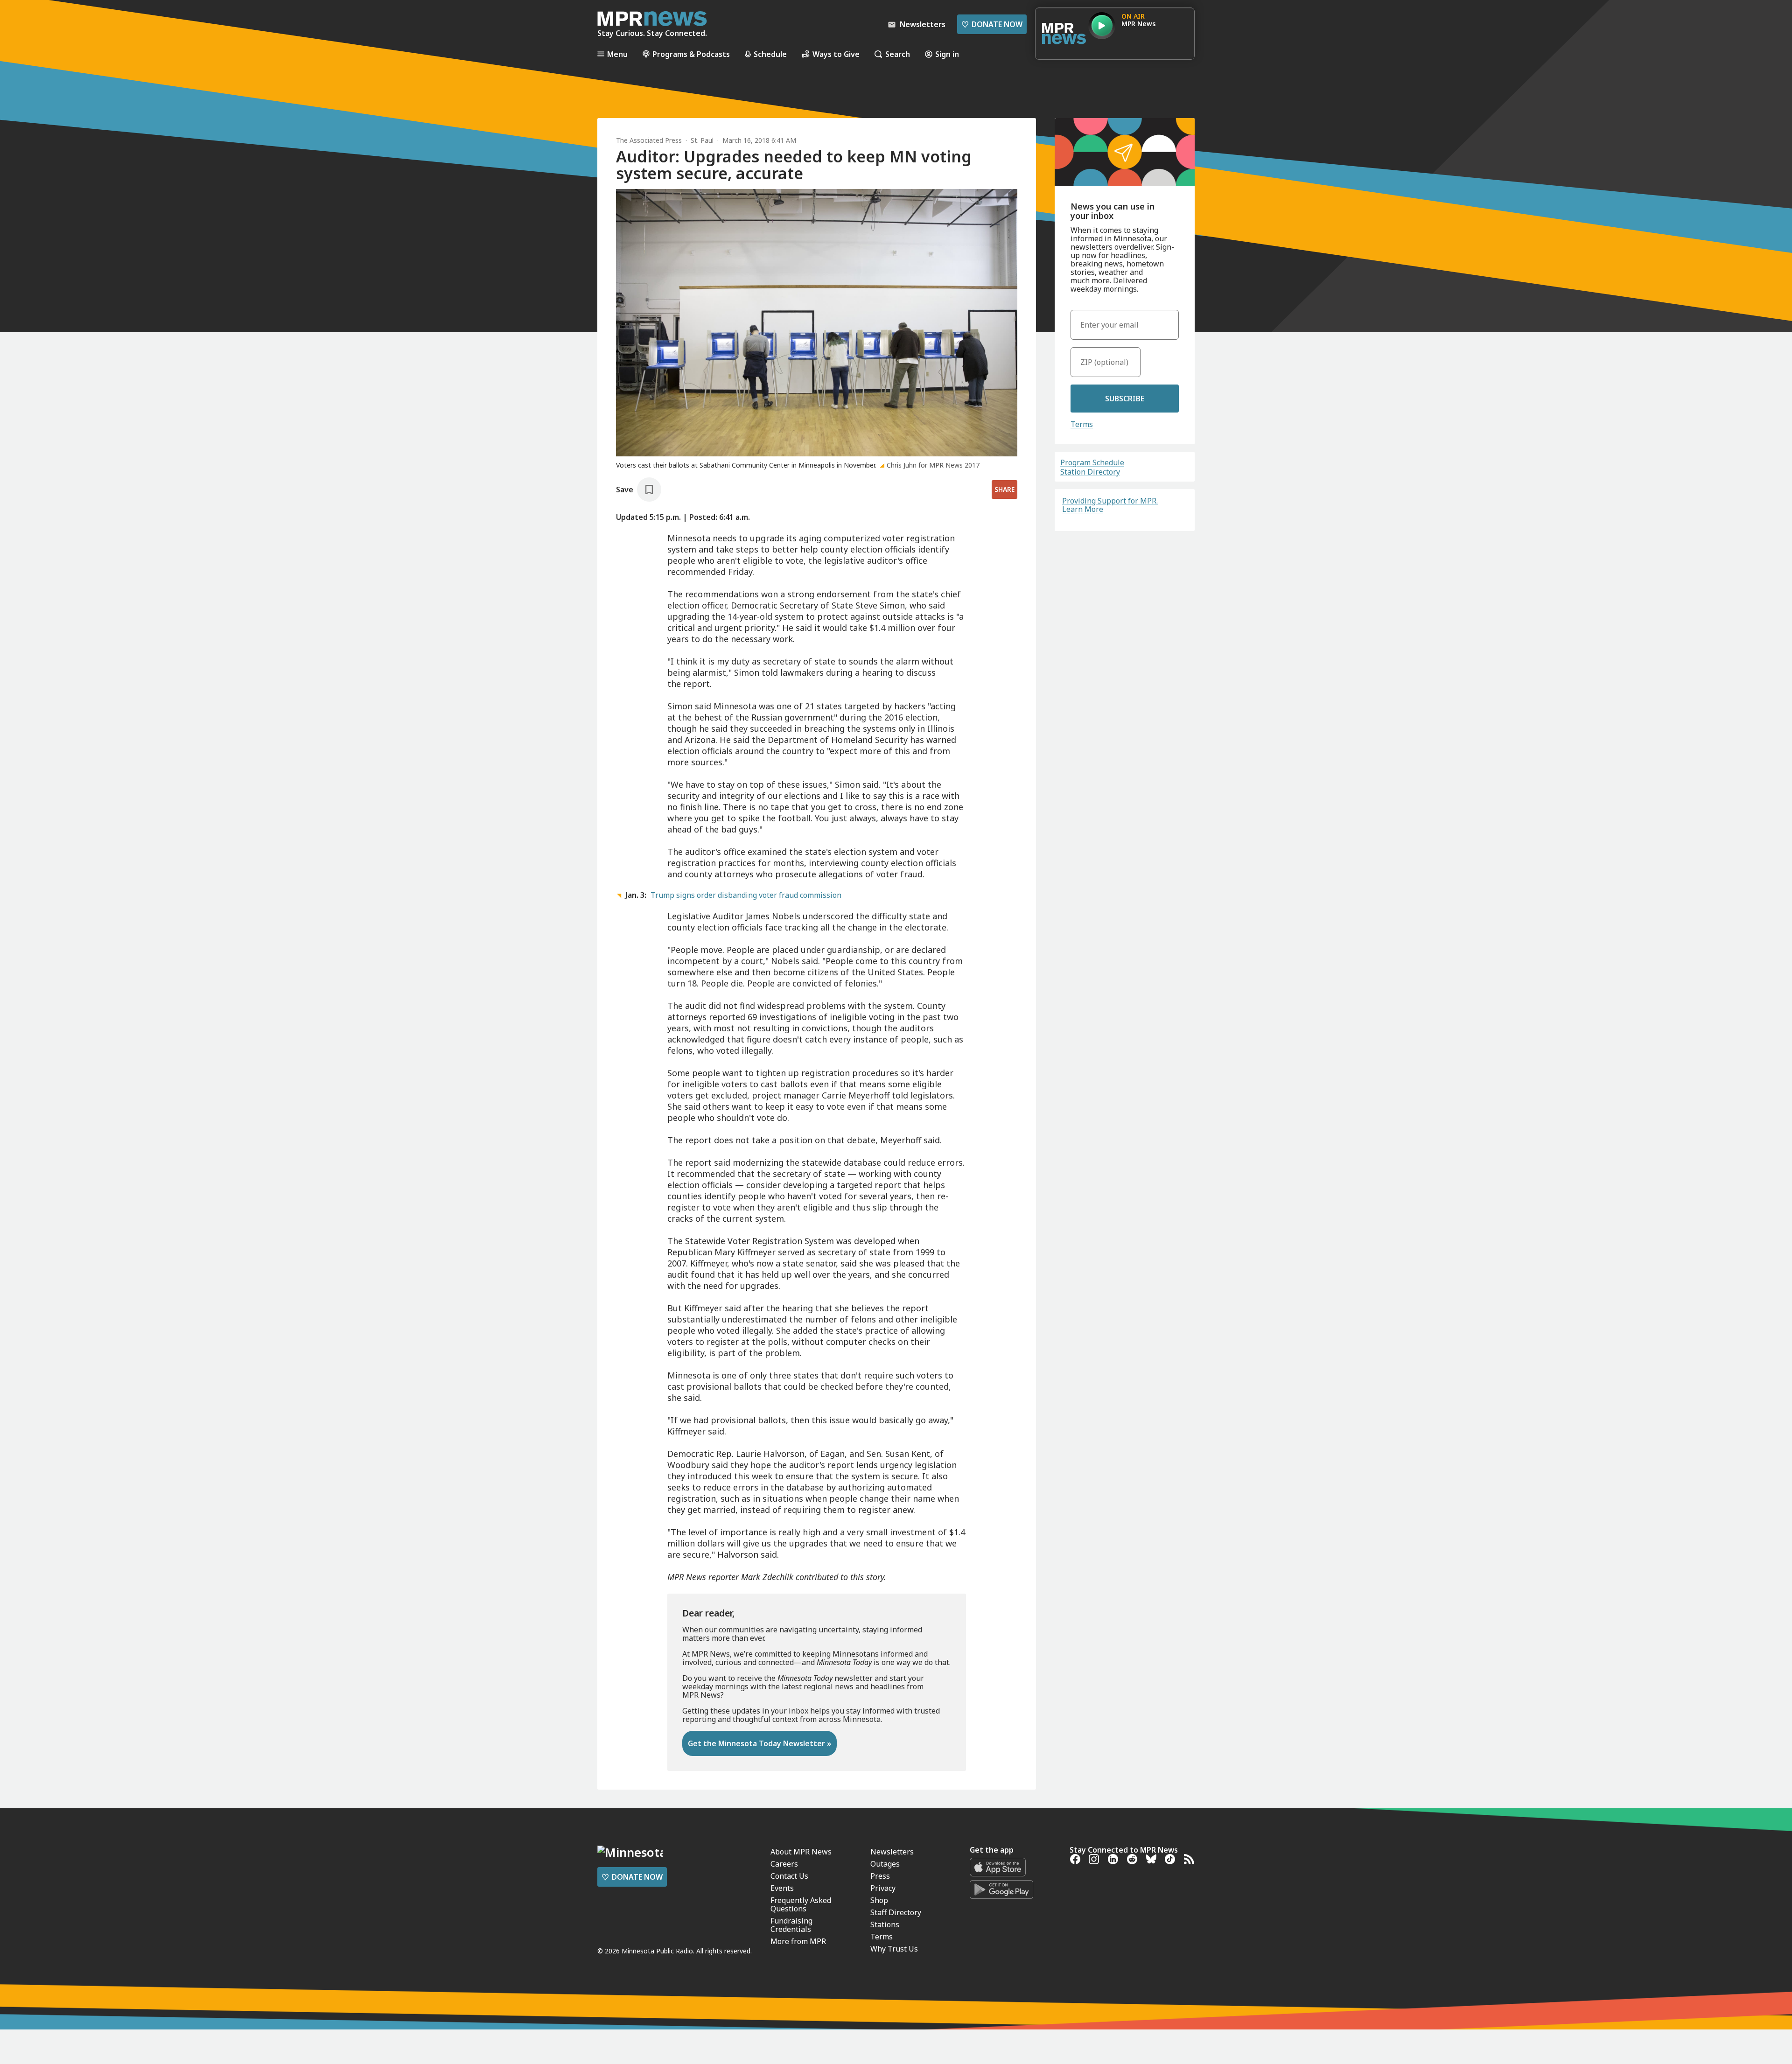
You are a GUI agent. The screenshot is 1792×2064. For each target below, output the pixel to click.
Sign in (947, 54)
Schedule (770, 54)
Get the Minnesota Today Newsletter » (759, 1743)
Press (880, 1876)
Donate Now (992, 24)
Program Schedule (1092, 462)
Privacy (883, 1888)
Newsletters (892, 1852)
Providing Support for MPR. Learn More (1110, 505)
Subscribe (1125, 399)
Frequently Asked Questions (801, 1904)
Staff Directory (896, 1912)
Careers (784, 1864)
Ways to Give (836, 54)
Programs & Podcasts (691, 54)
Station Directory (1090, 472)
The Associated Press (649, 140)
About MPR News (801, 1852)
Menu (617, 54)
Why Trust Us (894, 1949)
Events (782, 1888)
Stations (885, 1924)
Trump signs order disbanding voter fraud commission (746, 895)
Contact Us (789, 1876)
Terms (1082, 424)
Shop (879, 1900)
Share (1004, 489)
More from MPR (798, 1941)
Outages (885, 1864)
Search (898, 54)
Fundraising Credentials (791, 1925)
